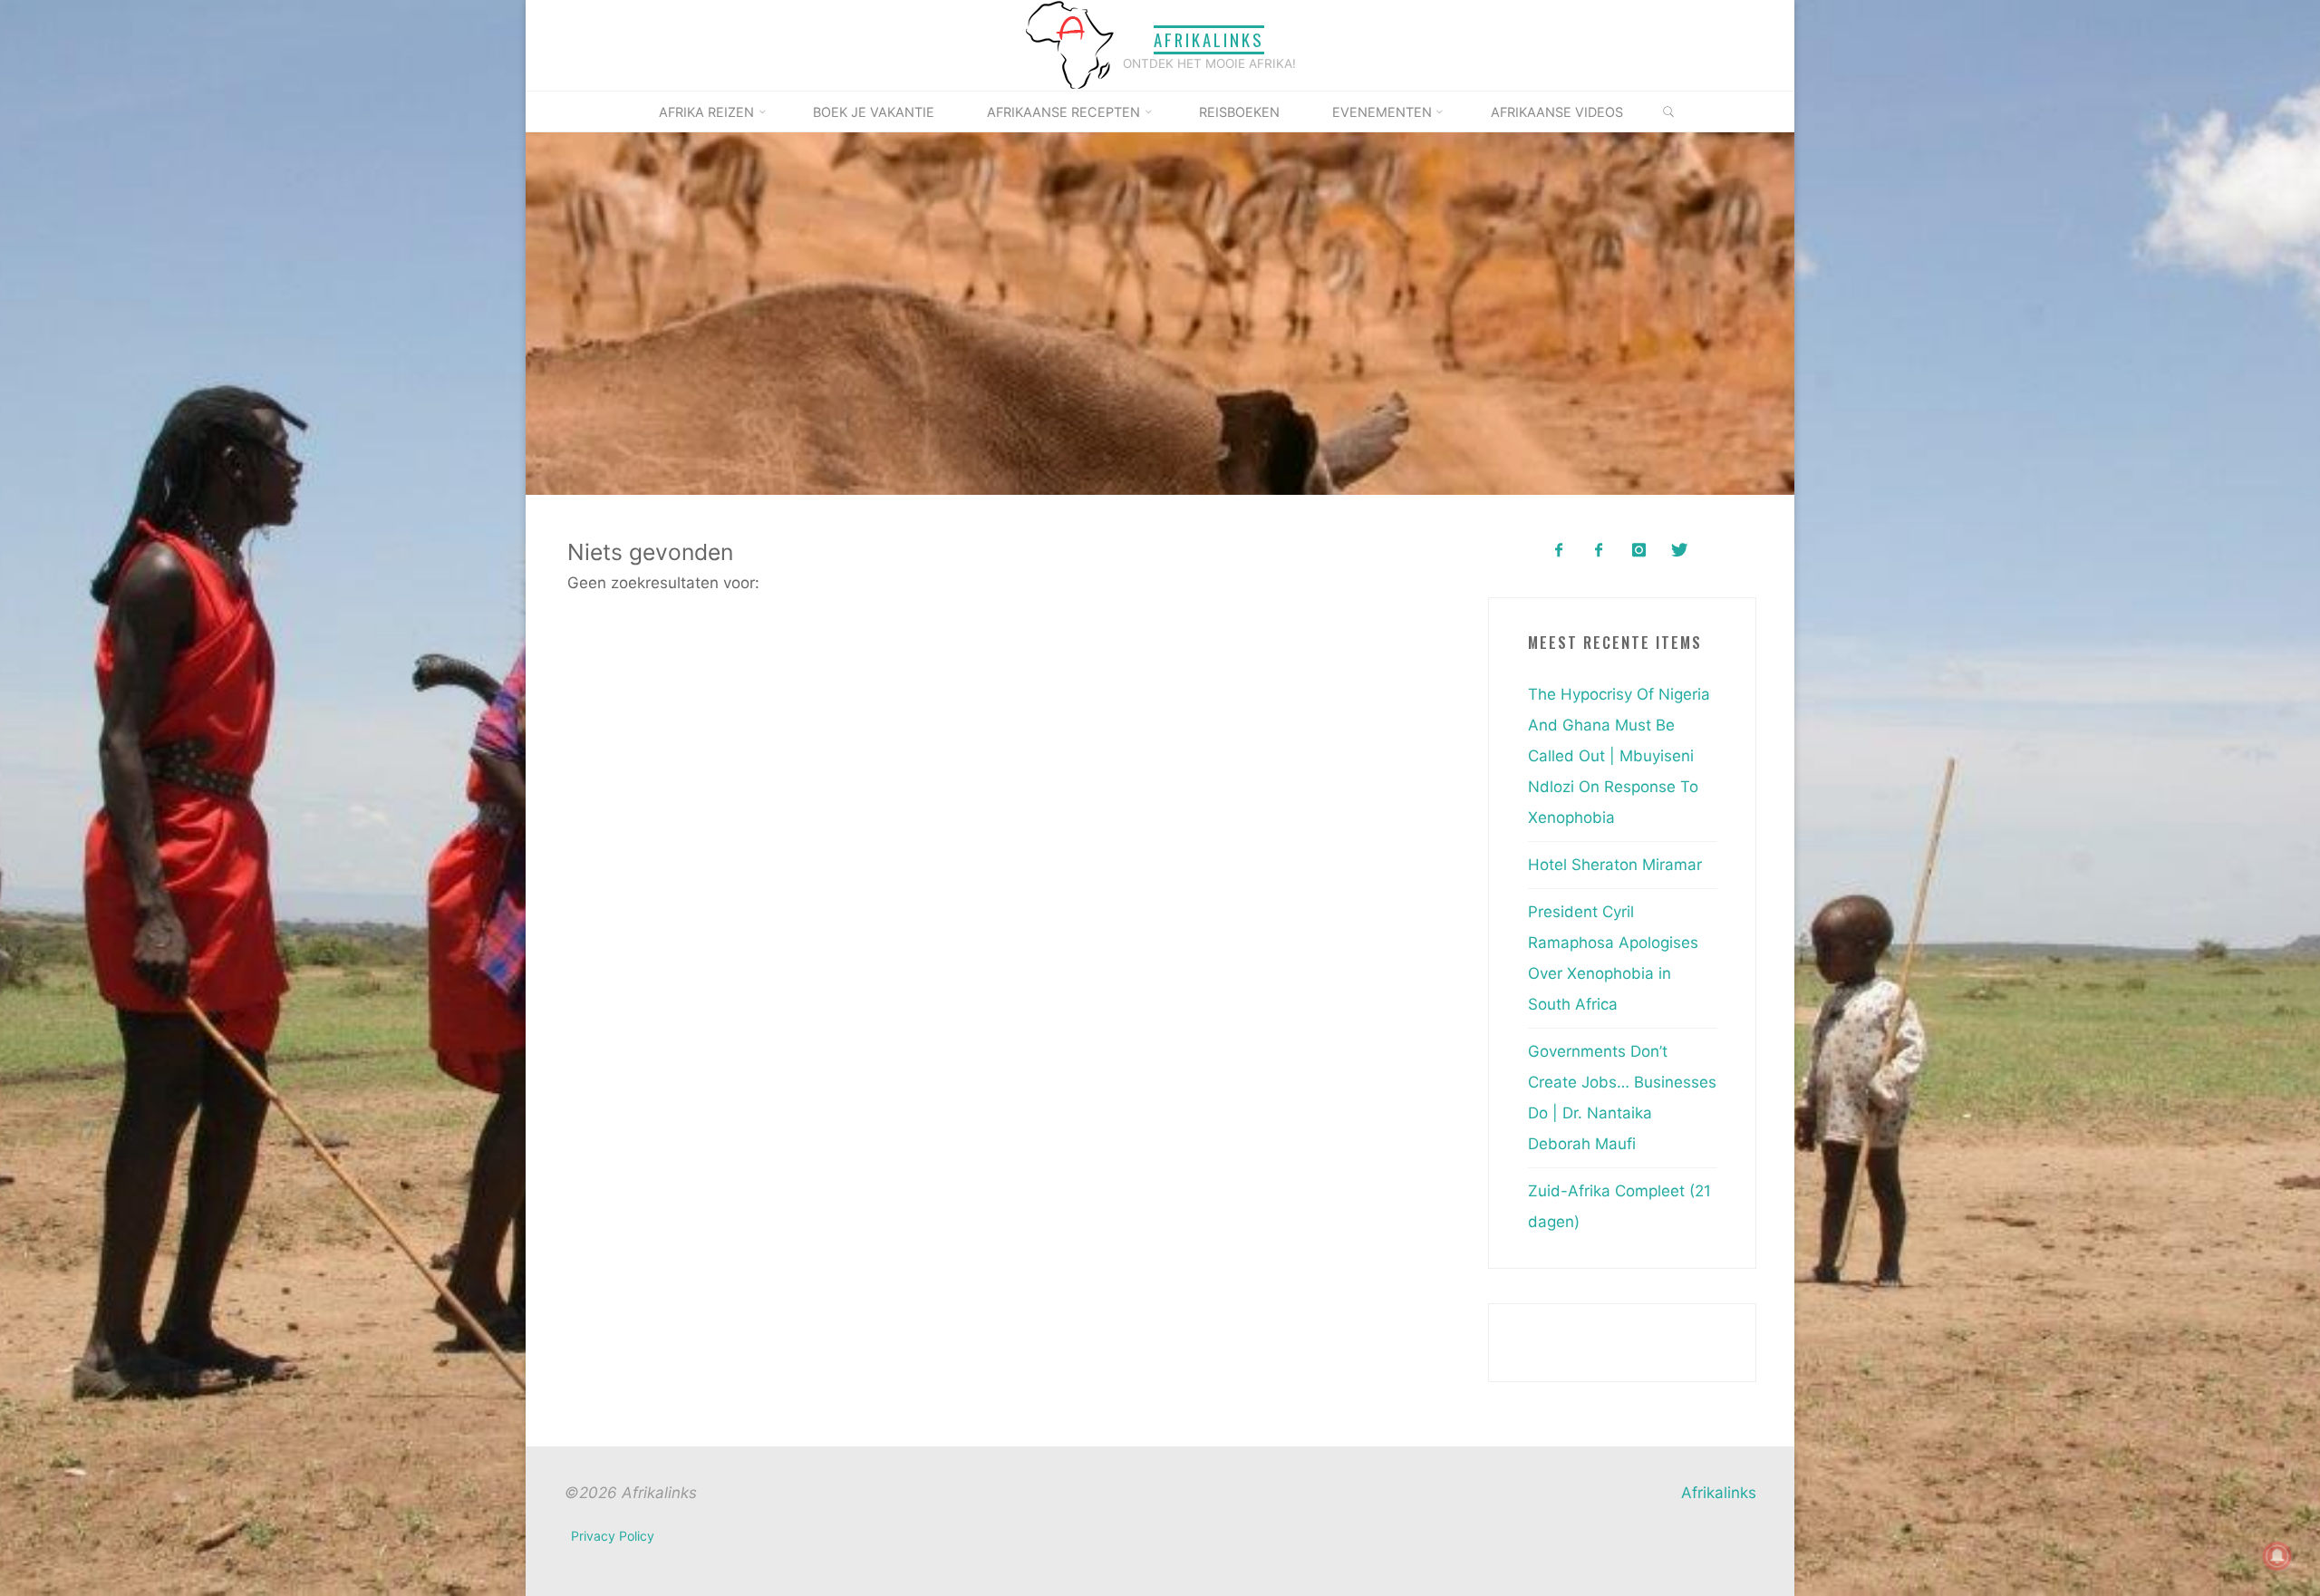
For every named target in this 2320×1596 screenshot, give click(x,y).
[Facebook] (1558, 551)
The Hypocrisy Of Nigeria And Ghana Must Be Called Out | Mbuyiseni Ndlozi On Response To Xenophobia (1619, 756)
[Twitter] (1679, 551)
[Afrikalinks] (1069, 44)
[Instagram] (1639, 551)
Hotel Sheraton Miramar (1615, 865)
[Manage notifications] (2277, 1556)
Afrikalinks (1209, 39)
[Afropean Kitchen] (1599, 551)
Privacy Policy (613, 1536)
